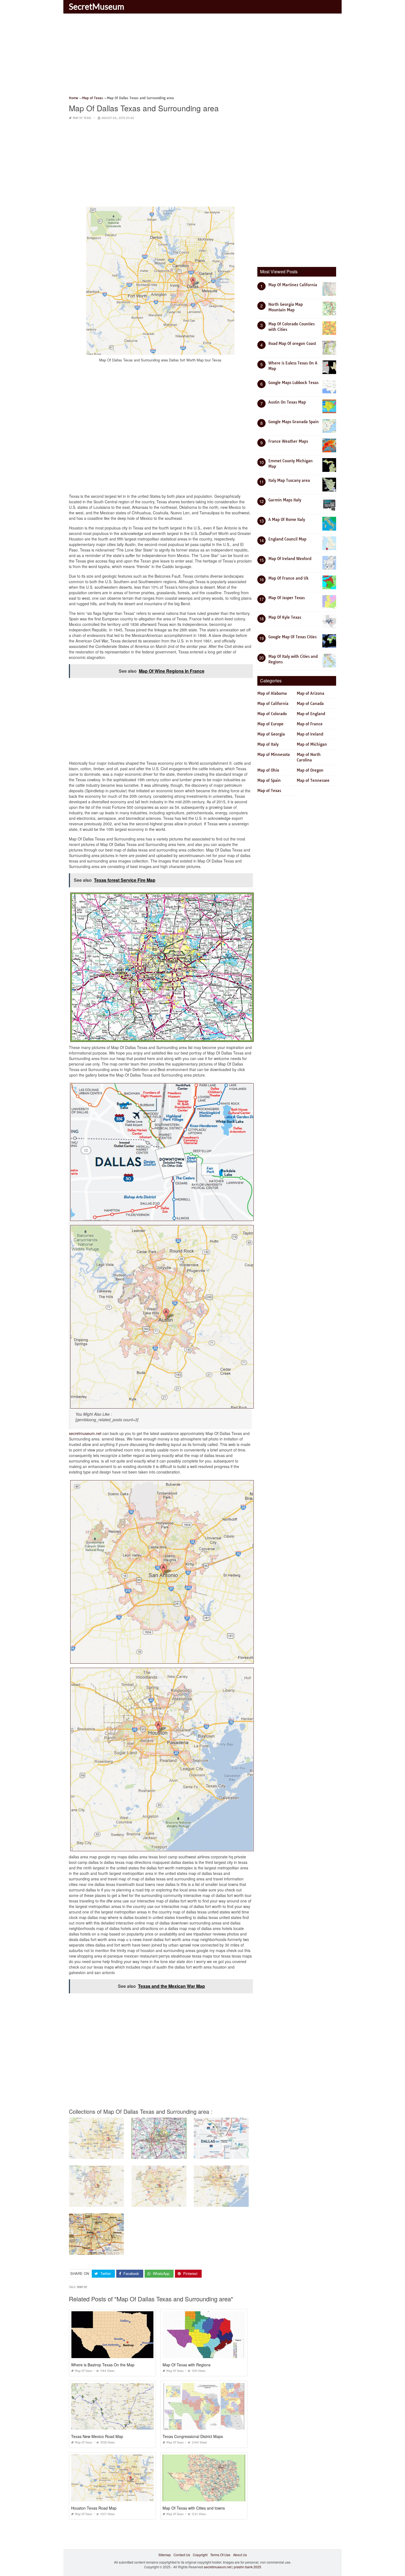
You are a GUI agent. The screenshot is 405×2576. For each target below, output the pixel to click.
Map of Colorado (272, 714)
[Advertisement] (202, 56)
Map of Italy (268, 744)
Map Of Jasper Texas (287, 598)
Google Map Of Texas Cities (292, 637)
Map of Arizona (310, 693)
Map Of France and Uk (288, 578)
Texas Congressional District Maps (193, 2436)
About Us (240, 2555)
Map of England (311, 714)
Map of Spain (269, 780)
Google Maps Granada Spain (294, 422)
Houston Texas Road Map (94, 2508)
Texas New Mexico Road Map (97, 2436)
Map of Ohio (268, 770)
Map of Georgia (271, 734)
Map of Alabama (272, 693)
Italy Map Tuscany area (289, 480)
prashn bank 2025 (248, 2567)
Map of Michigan (312, 744)
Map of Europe (270, 724)
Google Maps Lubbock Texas (293, 383)
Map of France (310, 724)
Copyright (200, 2555)
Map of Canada (310, 704)
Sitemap (165, 2555)
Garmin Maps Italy (285, 500)
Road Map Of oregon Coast (292, 344)
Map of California (273, 704)
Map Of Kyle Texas (285, 617)
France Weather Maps (288, 441)
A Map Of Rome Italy (287, 520)
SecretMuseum (97, 6)
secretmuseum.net (85, 1433)
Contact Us (182, 2555)
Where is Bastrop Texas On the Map (103, 2365)
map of (82, 2287)
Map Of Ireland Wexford (290, 559)
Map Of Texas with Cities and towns (194, 2508)
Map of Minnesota (274, 755)
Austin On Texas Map (287, 402)
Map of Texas (82, 118)
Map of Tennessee (313, 780)
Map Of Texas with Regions (187, 2365)
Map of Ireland (310, 734)
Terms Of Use (220, 2555)
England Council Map (287, 539)
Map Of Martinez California (293, 285)
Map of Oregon (310, 770)
